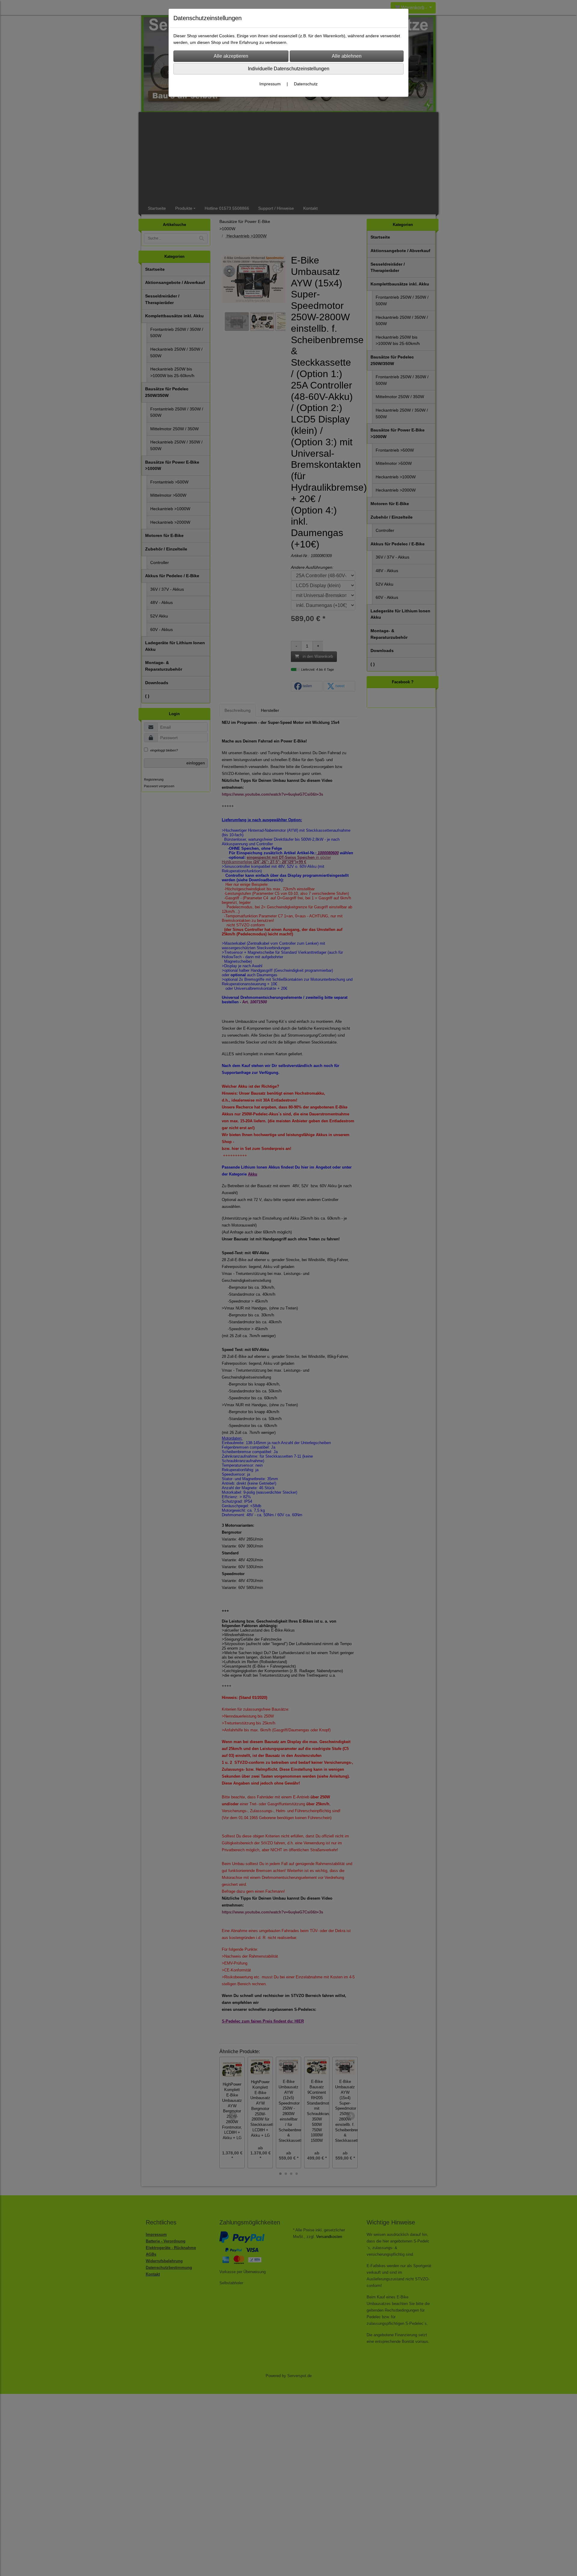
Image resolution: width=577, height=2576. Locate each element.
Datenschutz (306, 84)
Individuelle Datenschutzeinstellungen (289, 69)
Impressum (270, 84)
